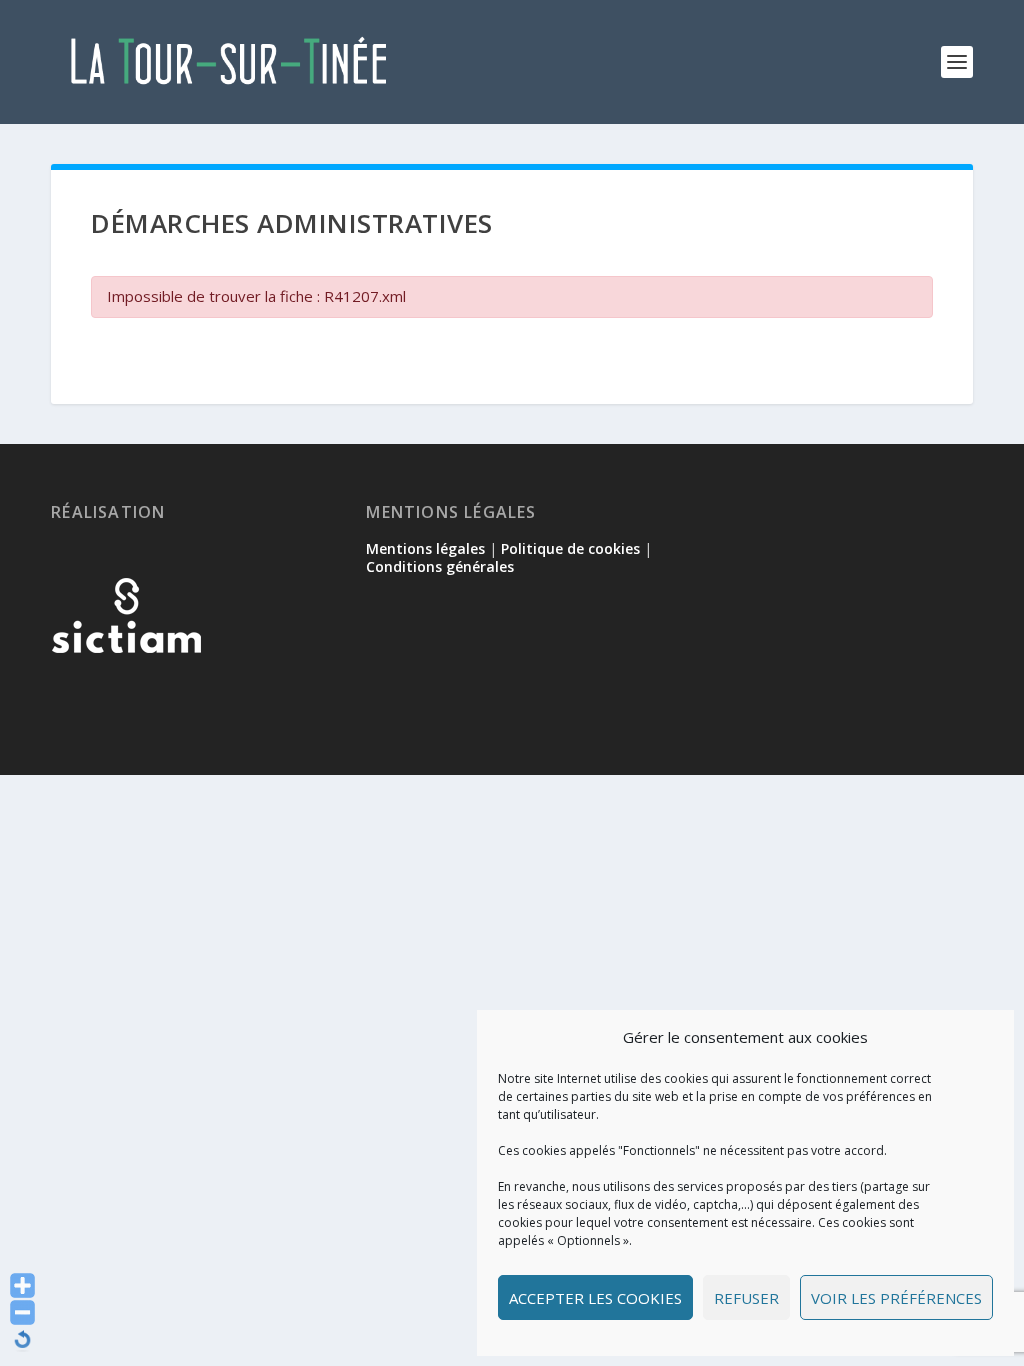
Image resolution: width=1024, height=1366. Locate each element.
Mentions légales (425, 548)
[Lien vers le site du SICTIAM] (126, 685)
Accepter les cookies (595, 1298)
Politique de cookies (570, 548)
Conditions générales (440, 566)
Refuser (746, 1298)
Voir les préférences (896, 1298)
